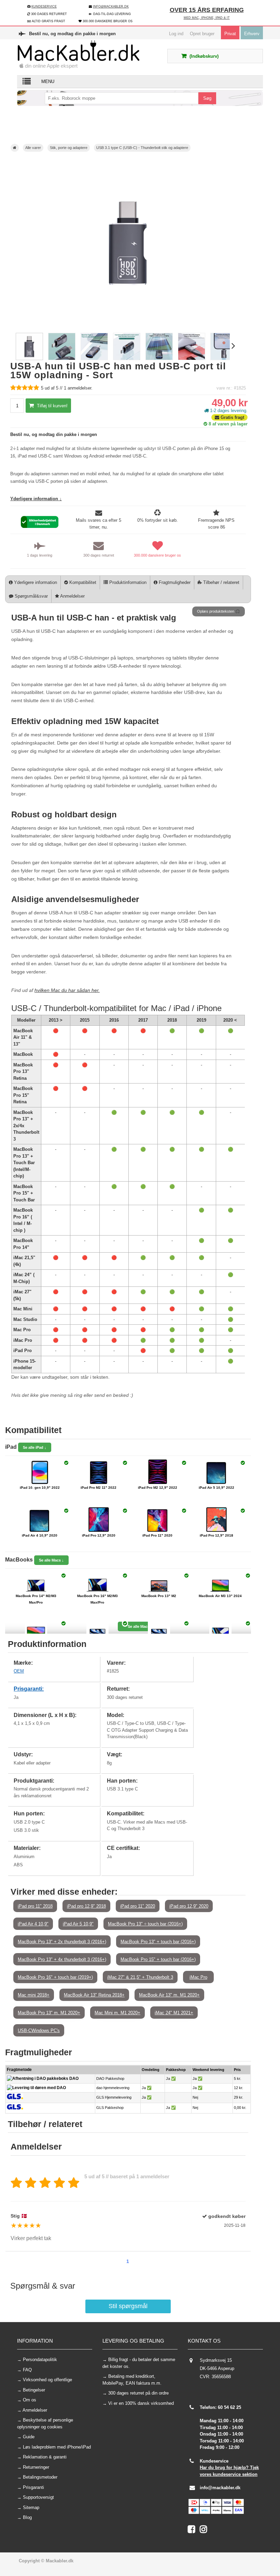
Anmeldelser (72, 596)
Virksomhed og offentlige (47, 2380)
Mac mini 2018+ (34, 1995)
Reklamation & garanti (45, 2457)
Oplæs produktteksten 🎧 (219, 611)
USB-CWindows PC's (39, 2030)
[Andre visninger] (12, 347)
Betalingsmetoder (40, 2477)
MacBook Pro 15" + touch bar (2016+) (158, 1959)
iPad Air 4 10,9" (33, 1924)
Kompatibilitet (82, 582)
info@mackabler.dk (220, 2488)
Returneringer (36, 2467)
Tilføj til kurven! (52, 406)
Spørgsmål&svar (31, 596)
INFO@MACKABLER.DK (111, 6)
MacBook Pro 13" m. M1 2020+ (49, 2013)
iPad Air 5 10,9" (78, 1924)
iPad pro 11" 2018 (35, 1906)
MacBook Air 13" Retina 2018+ (94, 1995)
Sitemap (31, 2507)
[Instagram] (205, 2531)
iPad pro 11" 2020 (138, 1906)
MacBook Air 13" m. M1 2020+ (169, 1995)
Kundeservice (44, 6)
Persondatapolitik (40, 2360)
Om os (30, 2400)
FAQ (27, 2370)
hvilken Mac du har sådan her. (67, 990)
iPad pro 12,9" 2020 (189, 1906)
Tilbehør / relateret (221, 582)
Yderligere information (35, 582)
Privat (230, 34)
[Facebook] (194, 2531)
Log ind (176, 34)
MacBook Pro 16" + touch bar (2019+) (55, 1977)
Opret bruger (202, 34)
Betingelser (34, 2390)
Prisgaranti (33, 2487)
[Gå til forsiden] (15, 148)
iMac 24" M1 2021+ (174, 2013)
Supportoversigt (38, 2497)
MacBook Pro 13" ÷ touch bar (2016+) (145, 1924)
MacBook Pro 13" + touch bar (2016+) (158, 1942)
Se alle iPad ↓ (35, 1447)
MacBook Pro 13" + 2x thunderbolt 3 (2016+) (62, 1942)
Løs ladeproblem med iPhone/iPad (57, 2447)
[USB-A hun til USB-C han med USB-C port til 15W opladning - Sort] (29, 359)
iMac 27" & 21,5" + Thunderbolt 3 (140, 1977)
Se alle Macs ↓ (51, 1560)
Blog (27, 2517)
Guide (29, 2437)
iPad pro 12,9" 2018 (86, 1906)
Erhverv (252, 34)
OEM (19, 1671)
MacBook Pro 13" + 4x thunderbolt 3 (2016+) (62, 1959)
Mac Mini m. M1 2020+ (117, 2013)
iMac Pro (198, 1977)
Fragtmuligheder (174, 582)
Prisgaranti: (29, 1689)
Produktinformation (127, 582)
